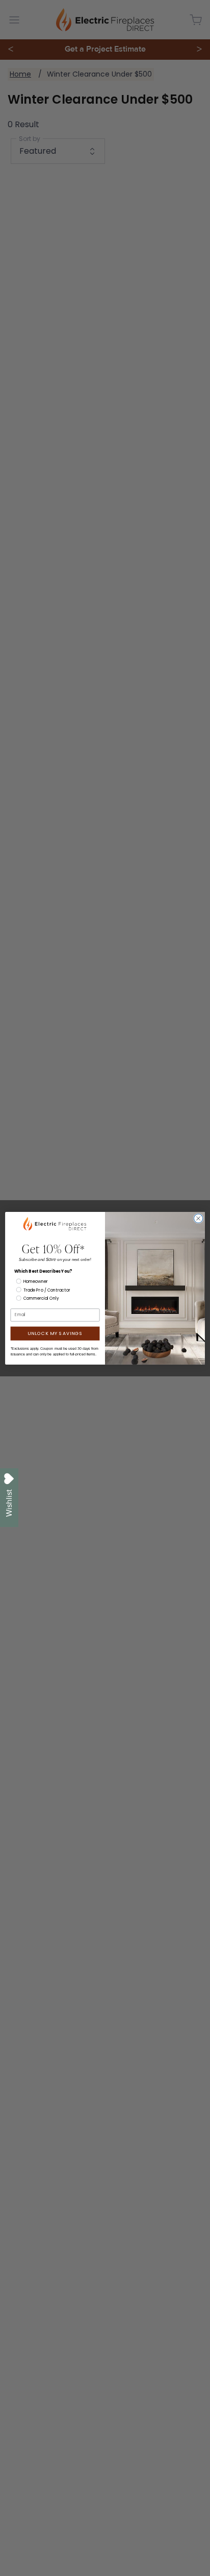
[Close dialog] (198, 1219)
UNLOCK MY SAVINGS (55, 1333)
